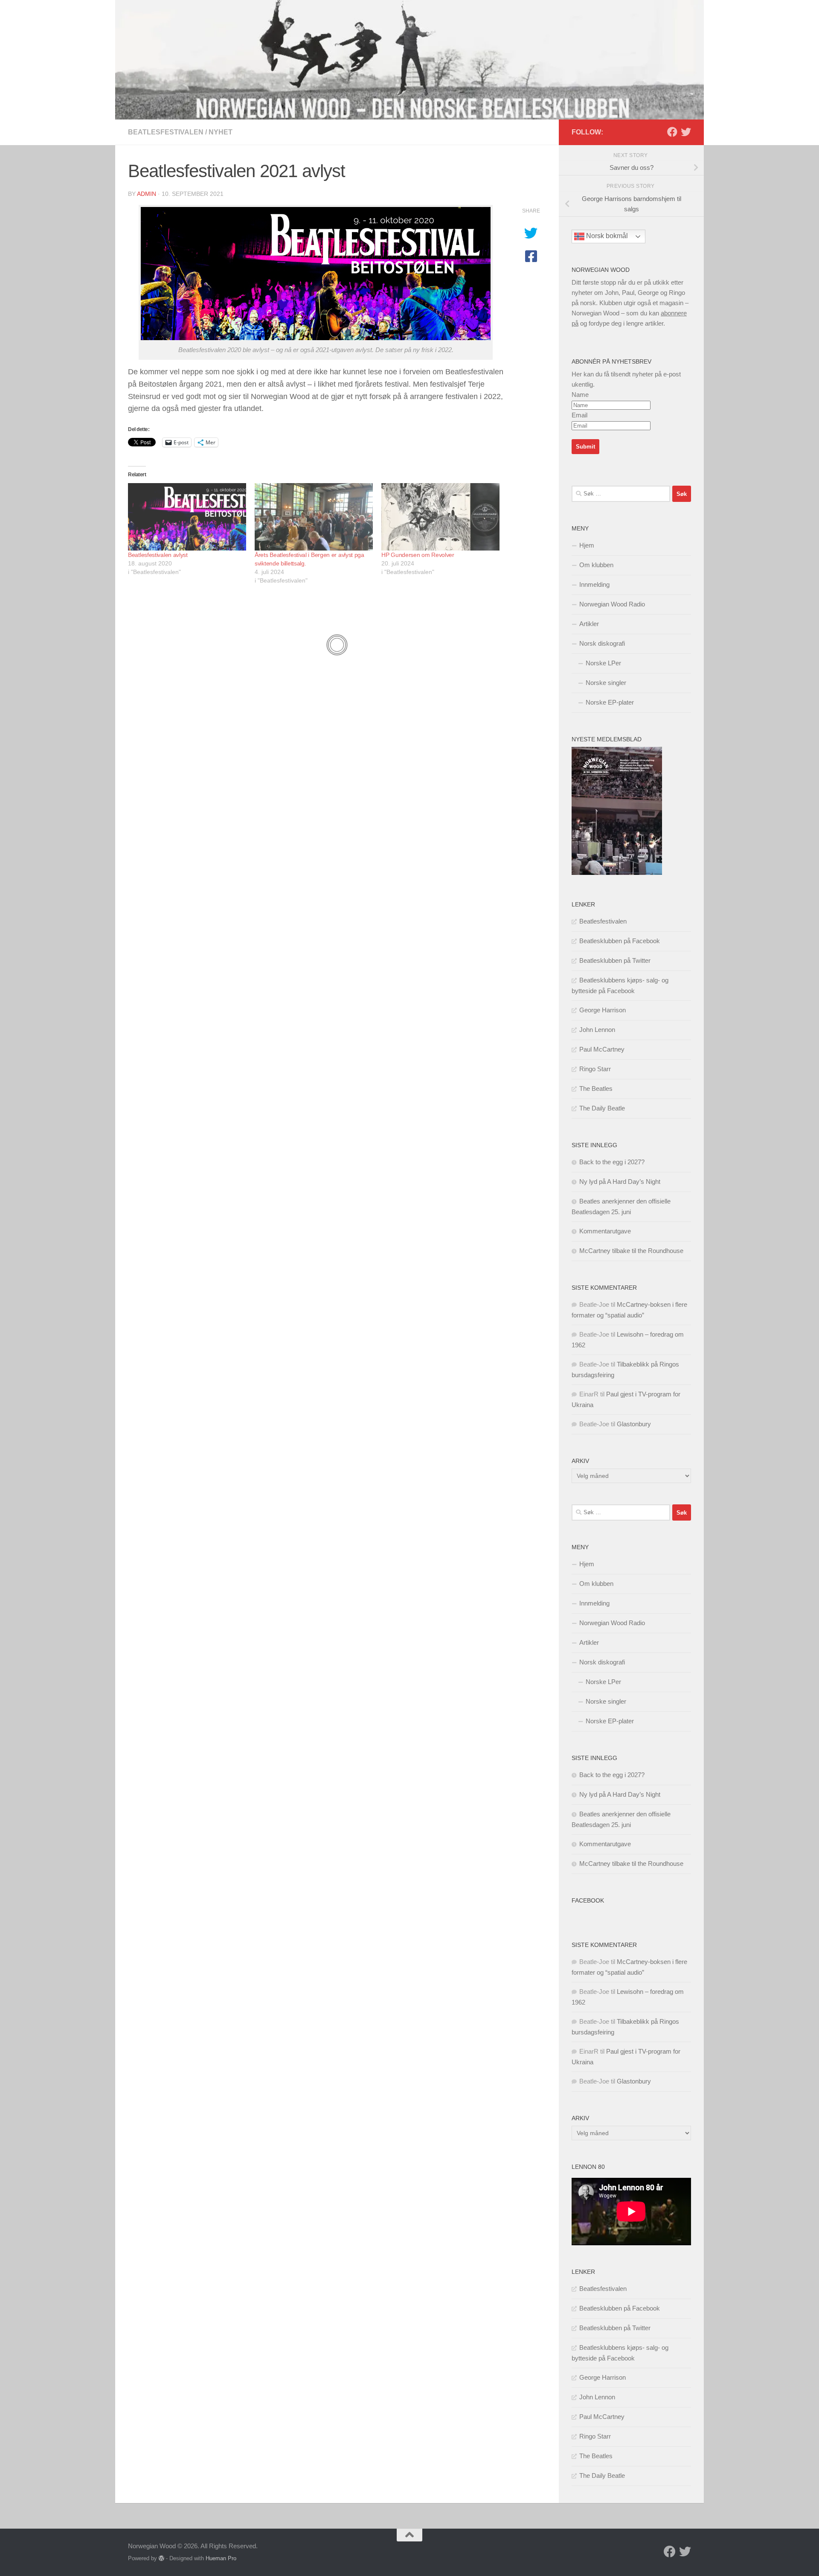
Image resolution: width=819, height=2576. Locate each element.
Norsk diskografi (602, 643)
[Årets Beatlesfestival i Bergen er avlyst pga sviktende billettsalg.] (314, 517)
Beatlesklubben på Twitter (615, 960)
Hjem (587, 545)
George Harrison (603, 1010)
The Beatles (596, 1088)
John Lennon (597, 1030)
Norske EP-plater (610, 702)
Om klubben (596, 565)
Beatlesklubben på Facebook (620, 941)
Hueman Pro (221, 2558)
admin (147, 194)
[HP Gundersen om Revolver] (440, 517)
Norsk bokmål (606, 236)
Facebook (588, 1900)
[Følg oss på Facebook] (672, 132)
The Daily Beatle (602, 1108)
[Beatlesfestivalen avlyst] (187, 517)
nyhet (221, 132)
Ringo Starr (595, 1069)
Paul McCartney (602, 1049)
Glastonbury (634, 1424)
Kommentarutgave (605, 1231)
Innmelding (594, 584)
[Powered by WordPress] (161, 2558)
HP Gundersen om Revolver (418, 555)
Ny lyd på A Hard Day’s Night (620, 1182)
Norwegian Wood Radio (612, 604)
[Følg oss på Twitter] (686, 132)
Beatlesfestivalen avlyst (158, 555)
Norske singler (606, 683)
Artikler (589, 624)
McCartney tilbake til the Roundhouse (631, 1251)
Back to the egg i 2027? (612, 1162)
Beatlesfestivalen (166, 132)
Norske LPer (603, 663)
